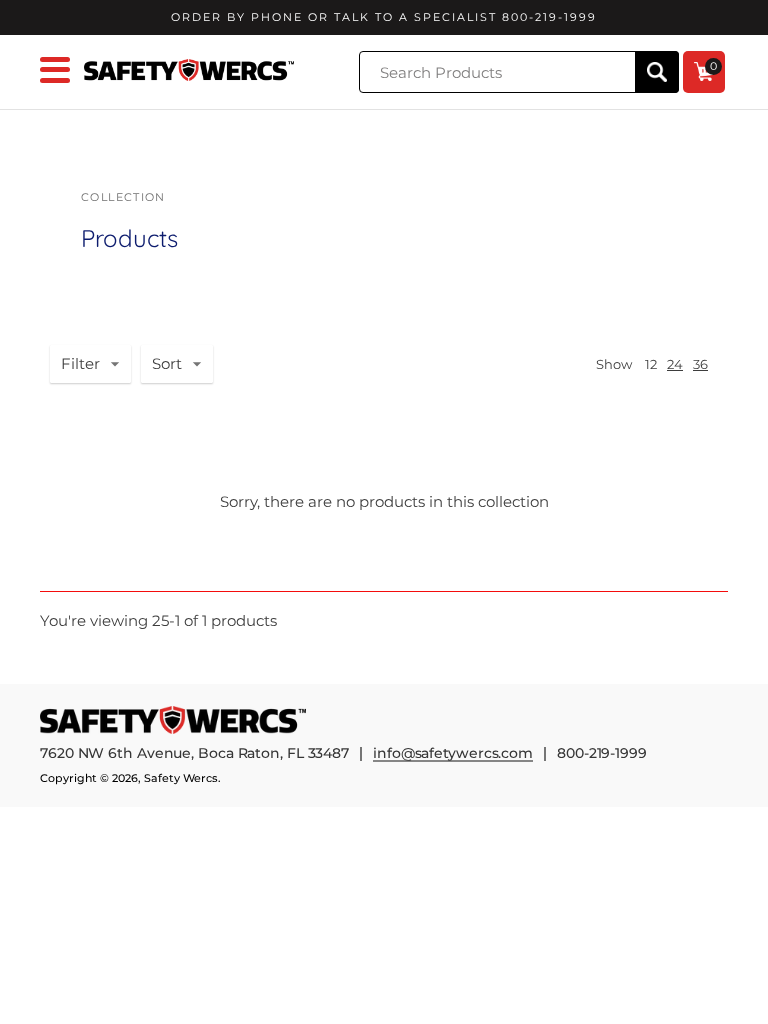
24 (675, 364)
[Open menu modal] (55, 70)
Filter (80, 363)
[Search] (657, 72)
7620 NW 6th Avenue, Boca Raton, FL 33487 (194, 753)
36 (700, 364)
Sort (167, 363)
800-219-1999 (602, 753)
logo (174, 720)
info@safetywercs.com (453, 754)
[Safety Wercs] (189, 71)
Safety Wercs (181, 778)
